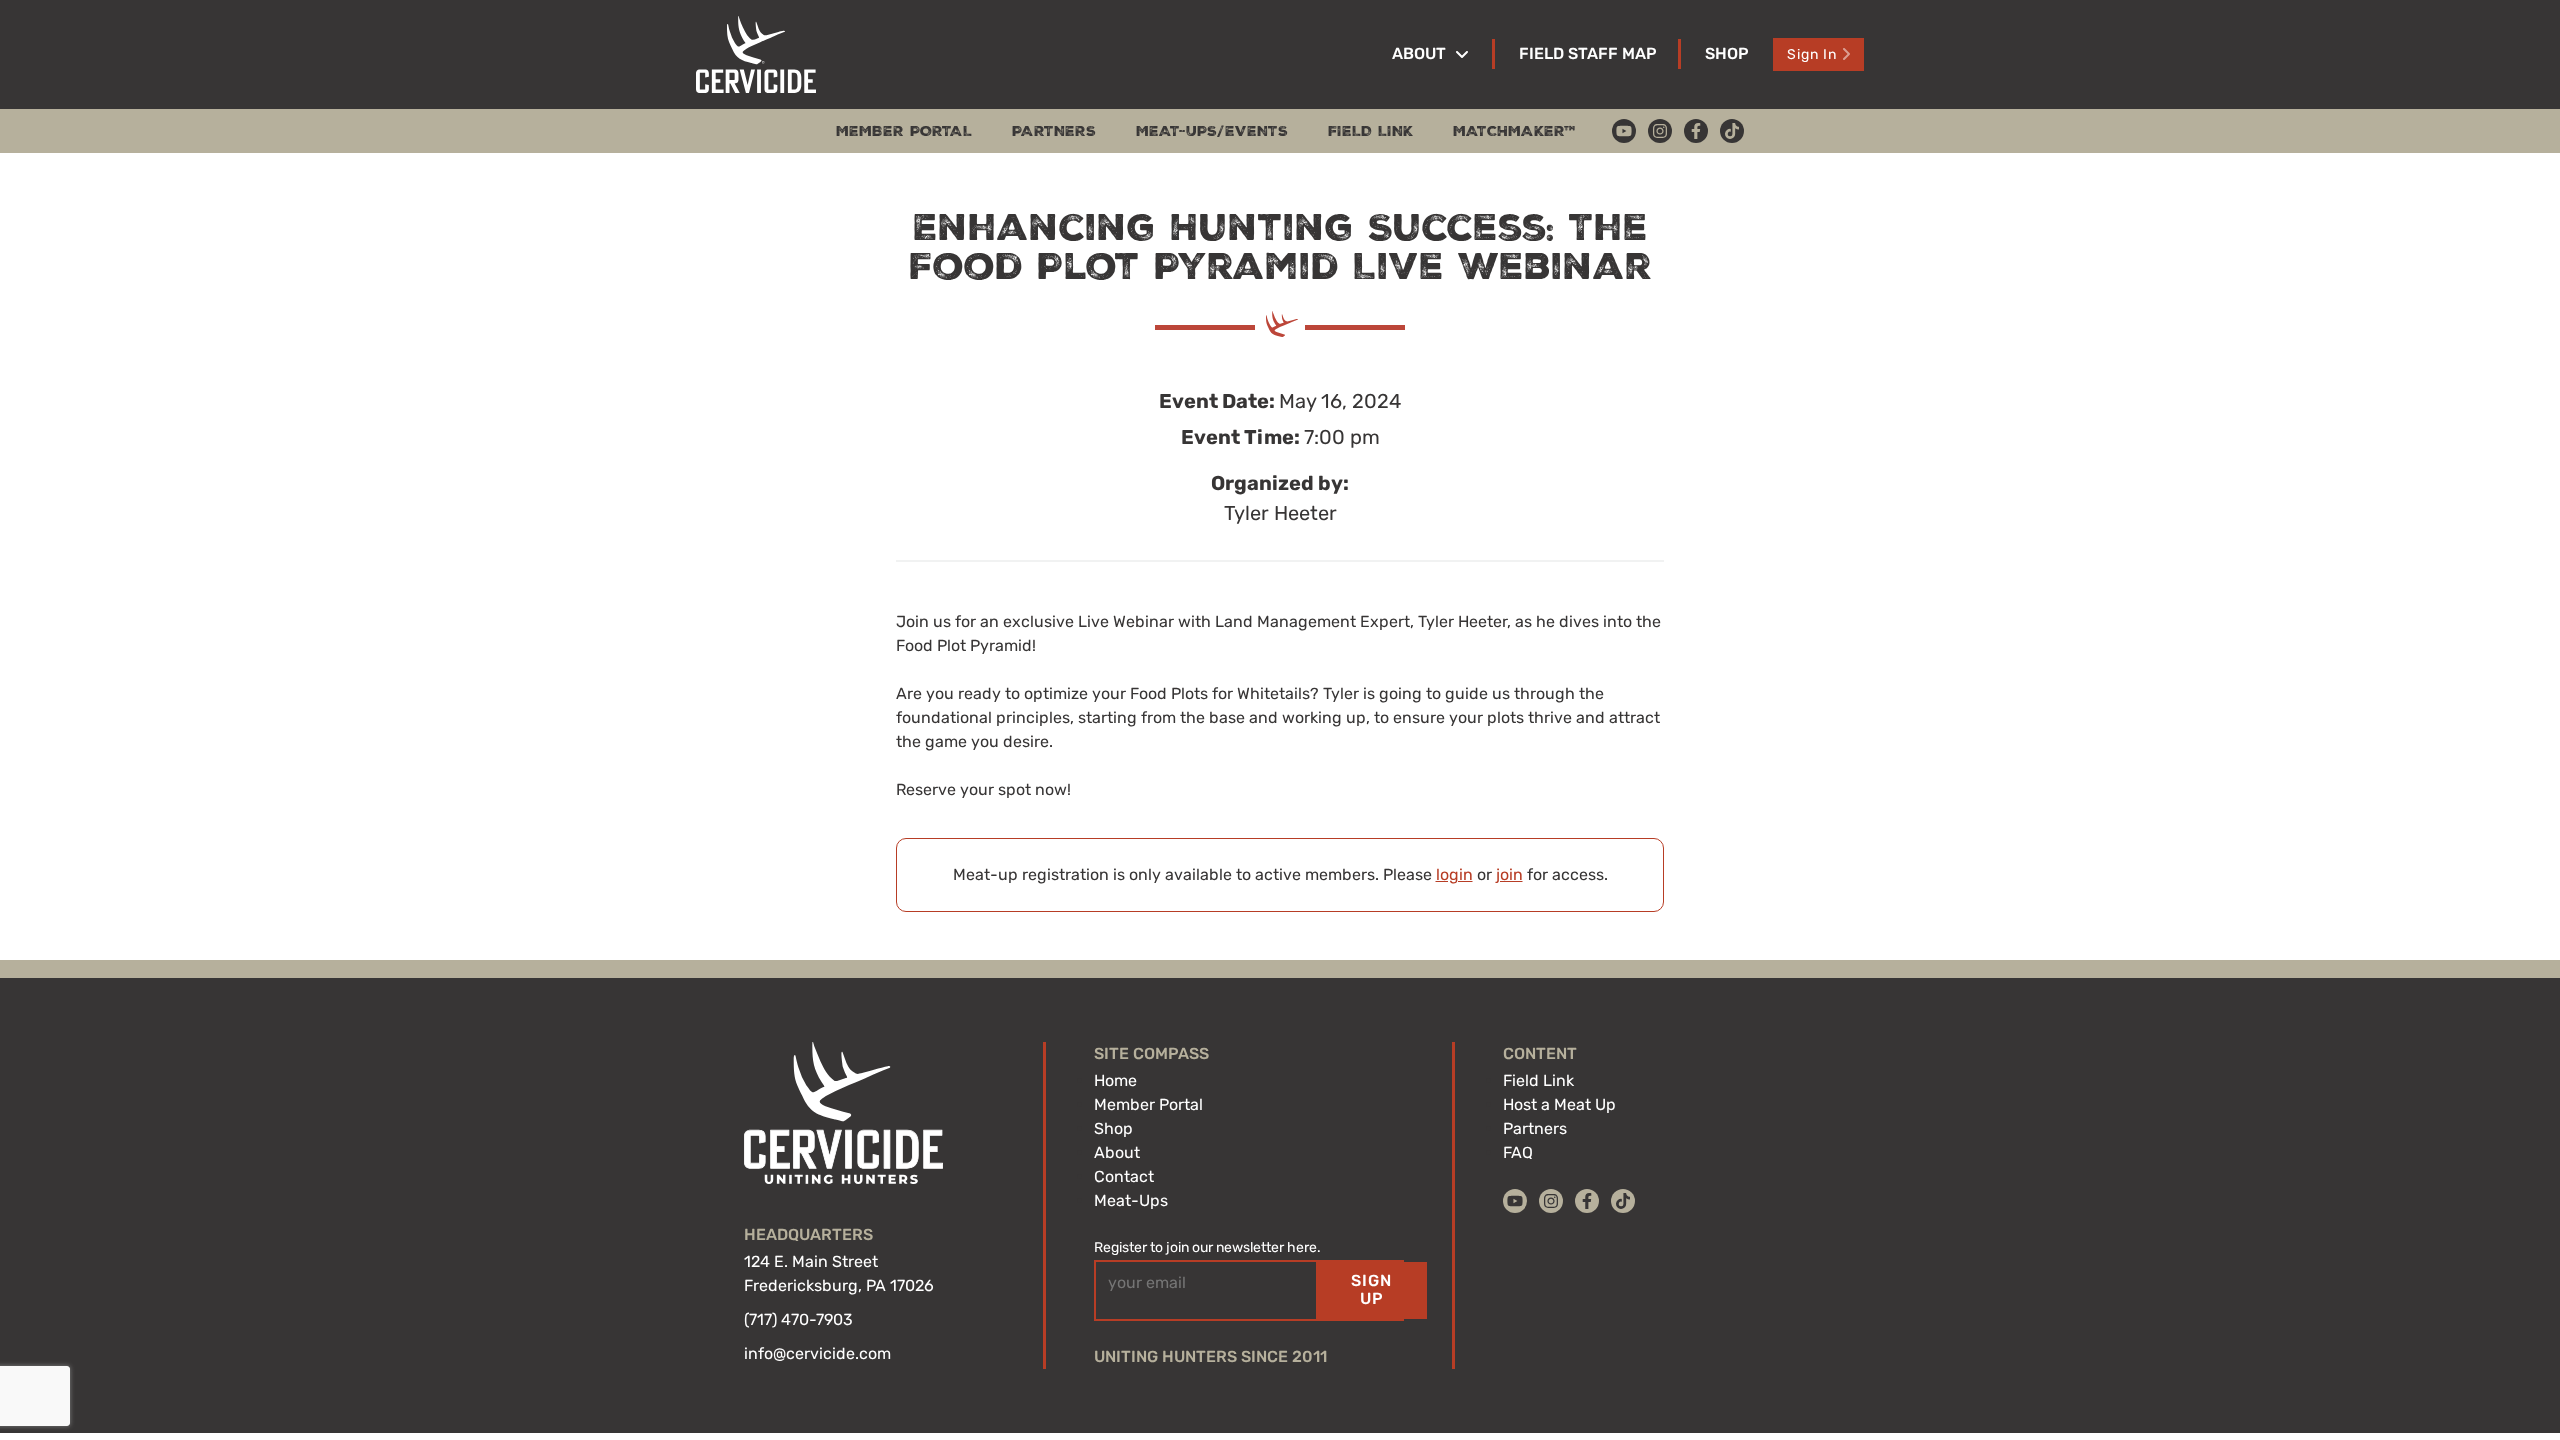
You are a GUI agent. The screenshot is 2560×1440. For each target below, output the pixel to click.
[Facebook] (1696, 131)
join (1509, 874)
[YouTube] (1624, 131)
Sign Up (1371, 1289)
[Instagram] (1660, 131)
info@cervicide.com (817, 1353)
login (1454, 874)
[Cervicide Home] (756, 54)
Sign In (1812, 54)
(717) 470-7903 (798, 1319)
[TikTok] (1732, 131)
